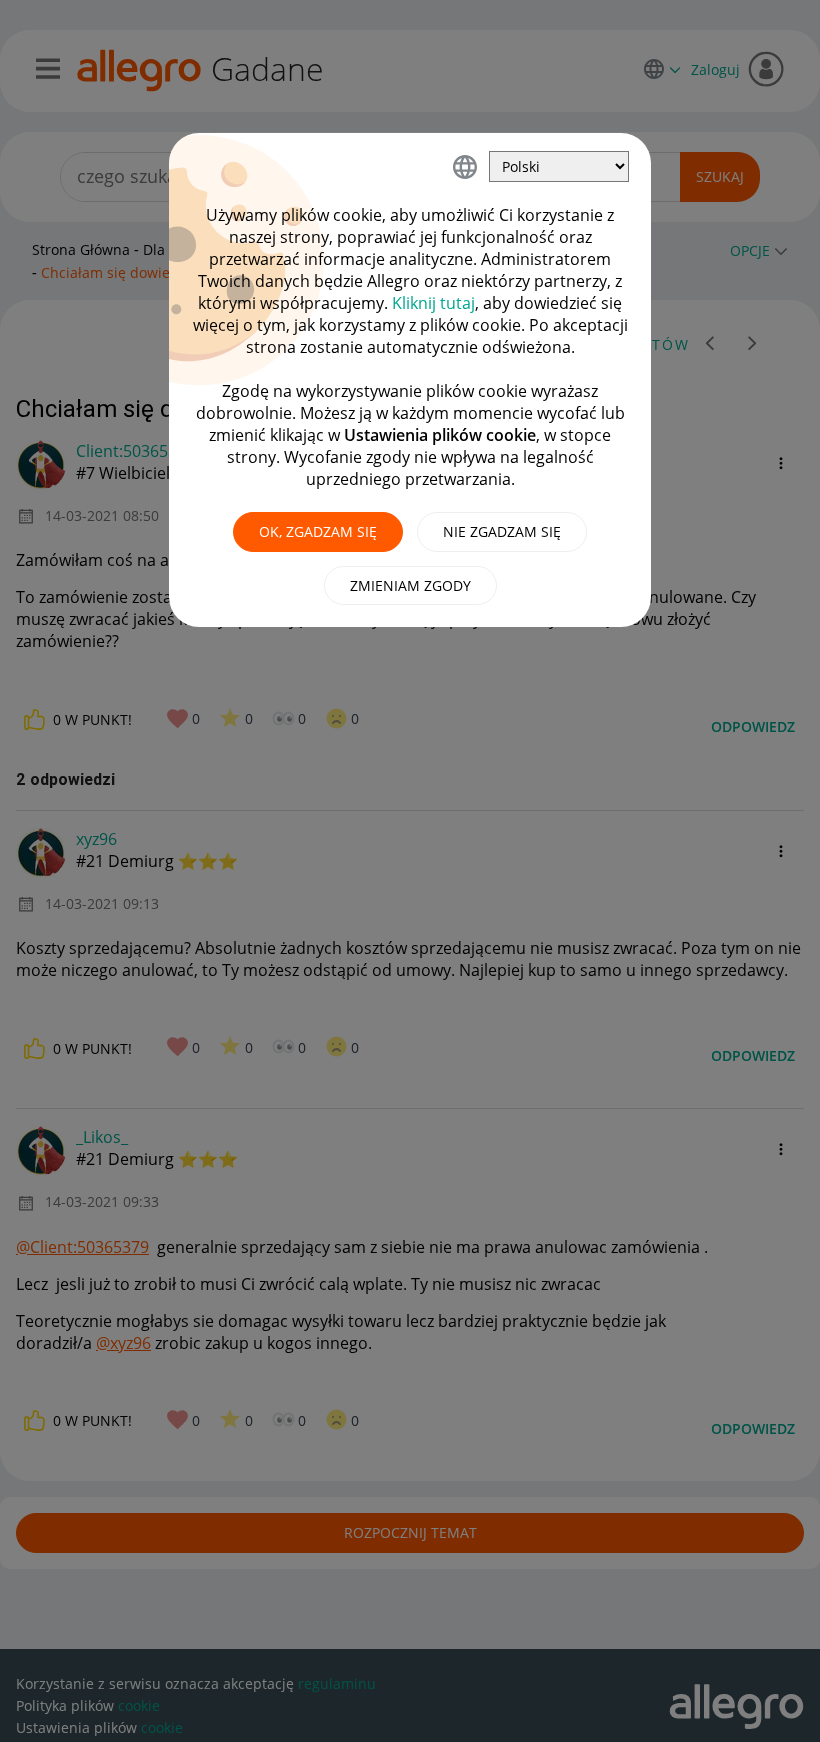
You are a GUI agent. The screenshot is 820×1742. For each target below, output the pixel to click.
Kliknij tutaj (433, 303)
